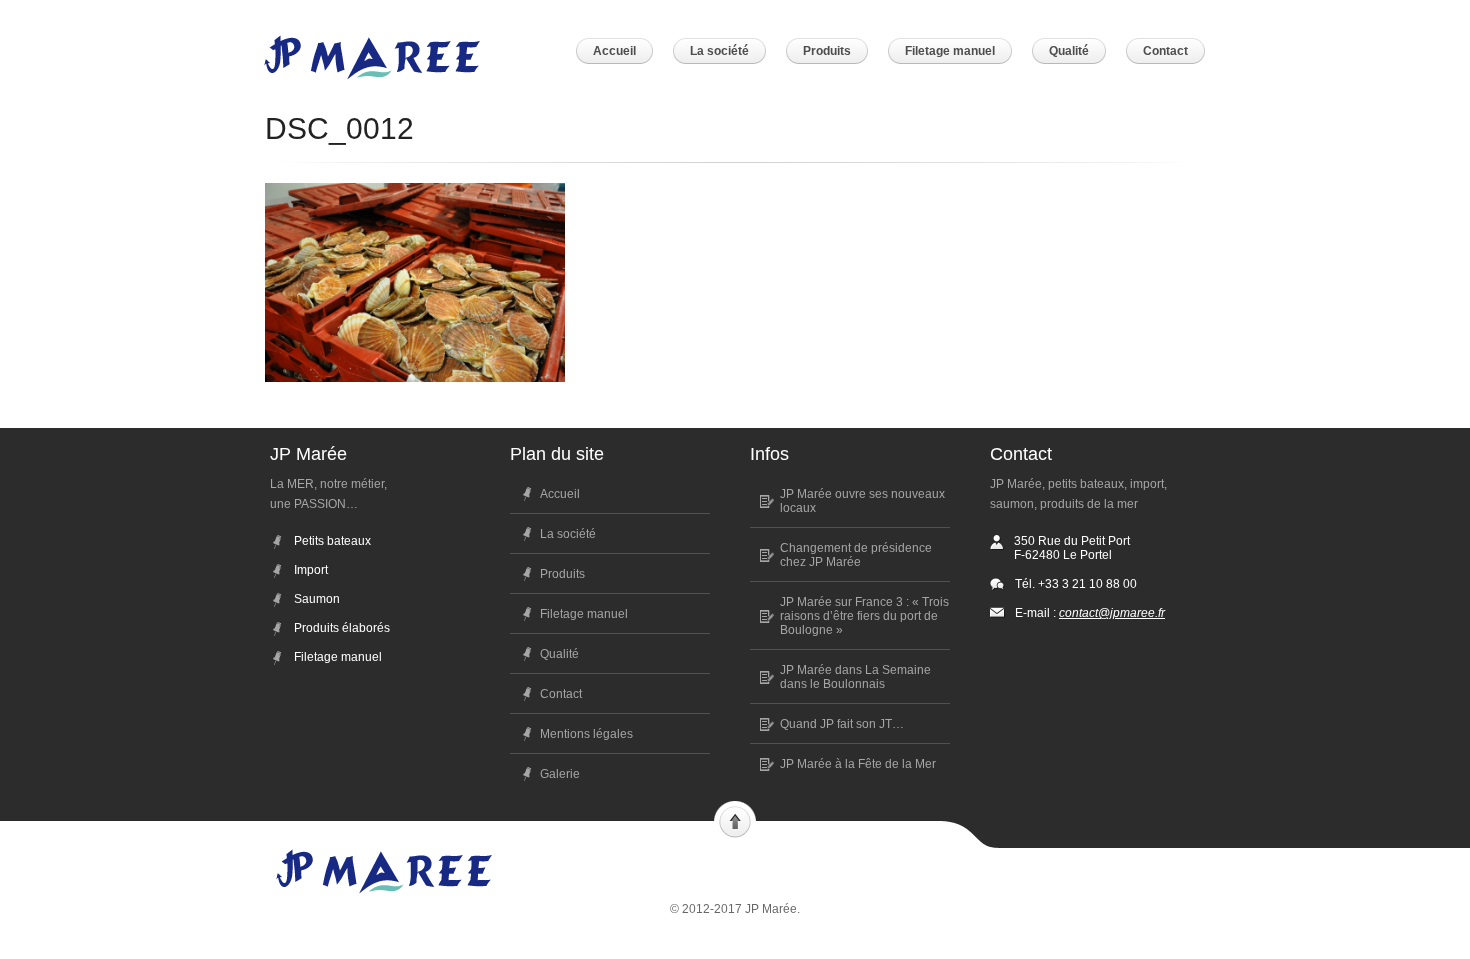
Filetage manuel (584, 614)
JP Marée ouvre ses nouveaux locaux (862, 501)
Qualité (559, 654)
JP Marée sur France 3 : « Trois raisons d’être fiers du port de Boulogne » (864, 616)
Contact (561, 694)
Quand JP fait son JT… (842, 724)
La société (568, 534)
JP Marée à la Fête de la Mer (858, 764)
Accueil (560, 494)
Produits (562, 574)
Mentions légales (586, 734)
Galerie (560, 774)
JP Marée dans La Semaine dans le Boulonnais (855, 677)
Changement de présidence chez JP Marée (856, 555)
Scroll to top (735, 820)
